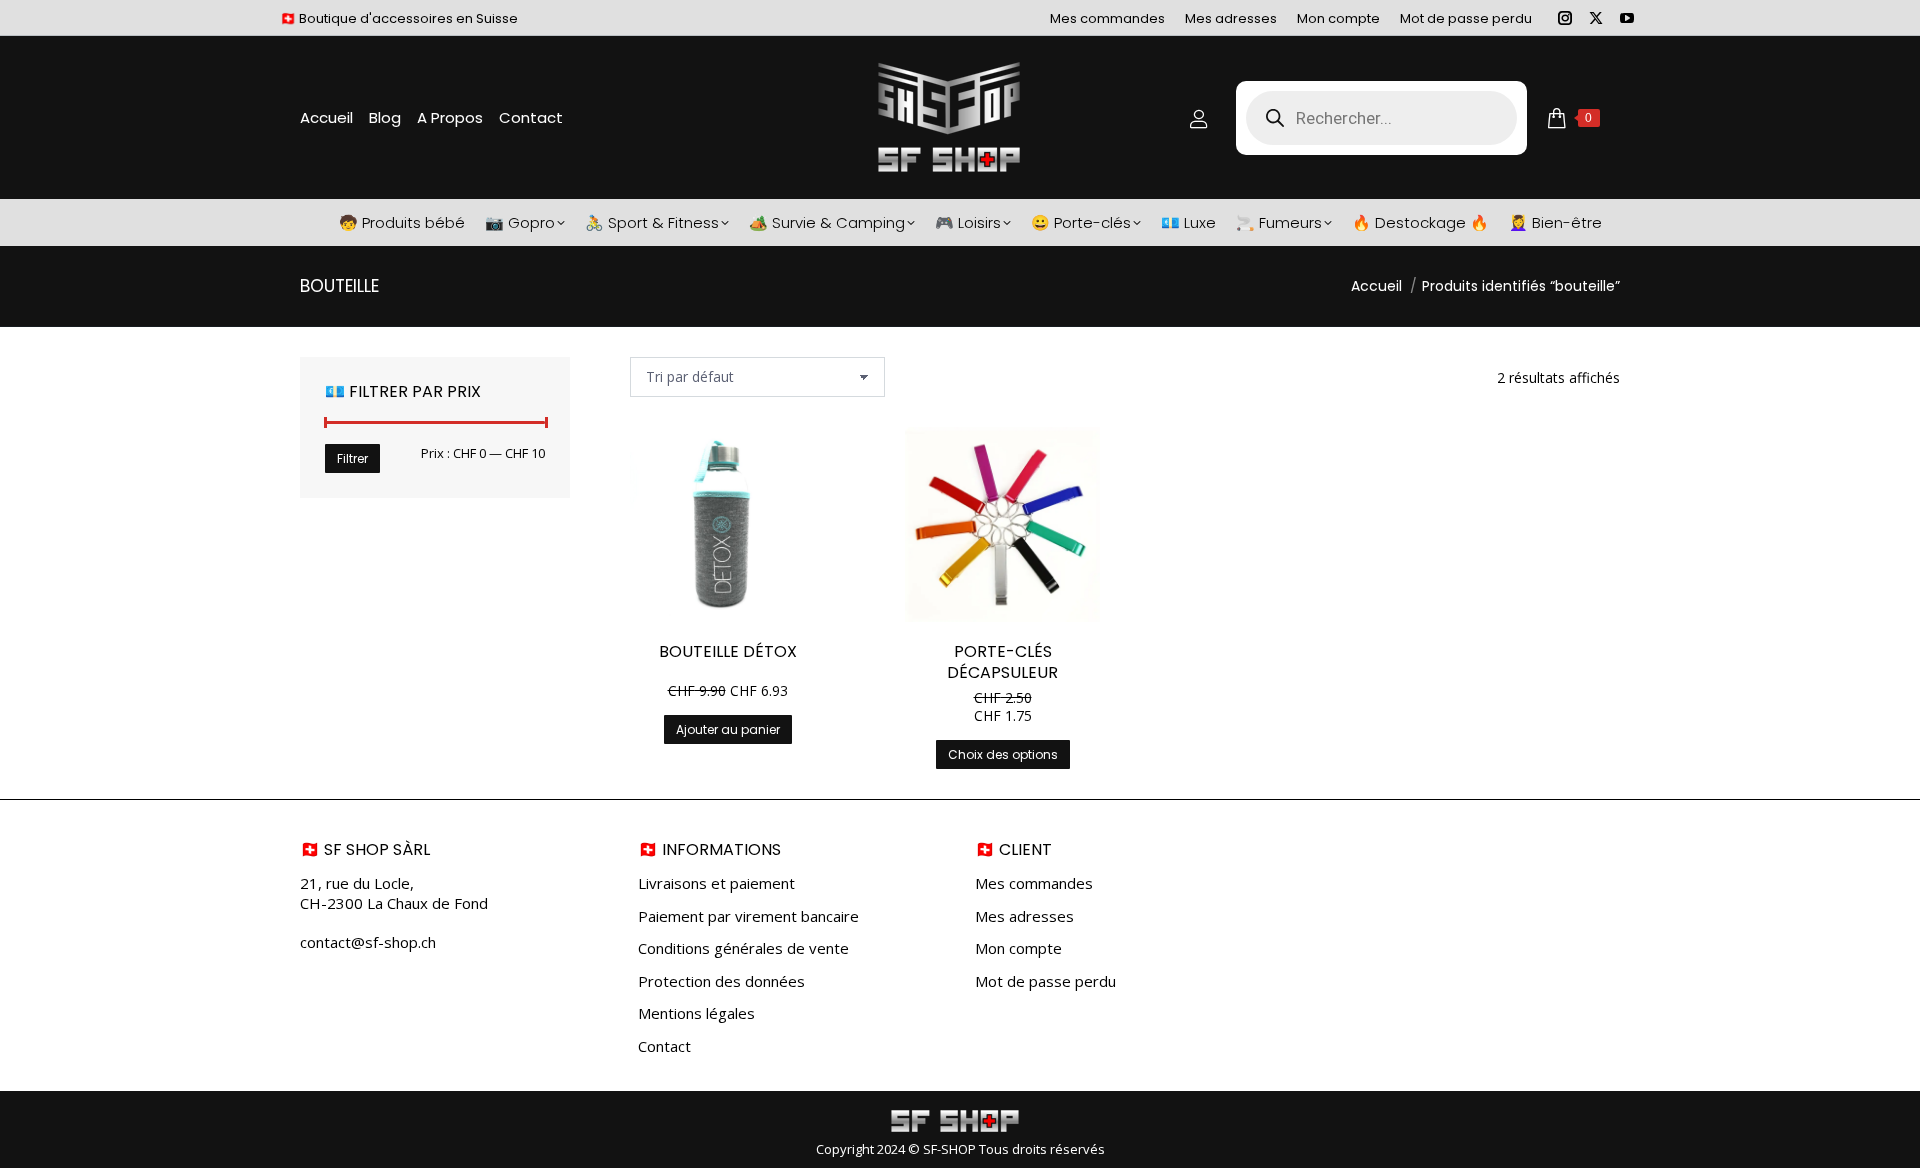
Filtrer (352, 458)
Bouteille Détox (728, 651)
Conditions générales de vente (743, 948)
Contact (664, 1046)
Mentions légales (696, 1013)
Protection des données (721, 981)
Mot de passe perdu (1045, 981)
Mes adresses (1024, 916)
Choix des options (1003, 754)
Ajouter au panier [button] (728, 729)
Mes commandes (1034, 883)
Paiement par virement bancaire (748, 916)
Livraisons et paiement (716, 883)
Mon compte (1018, 948)
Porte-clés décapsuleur (1002, 662)
